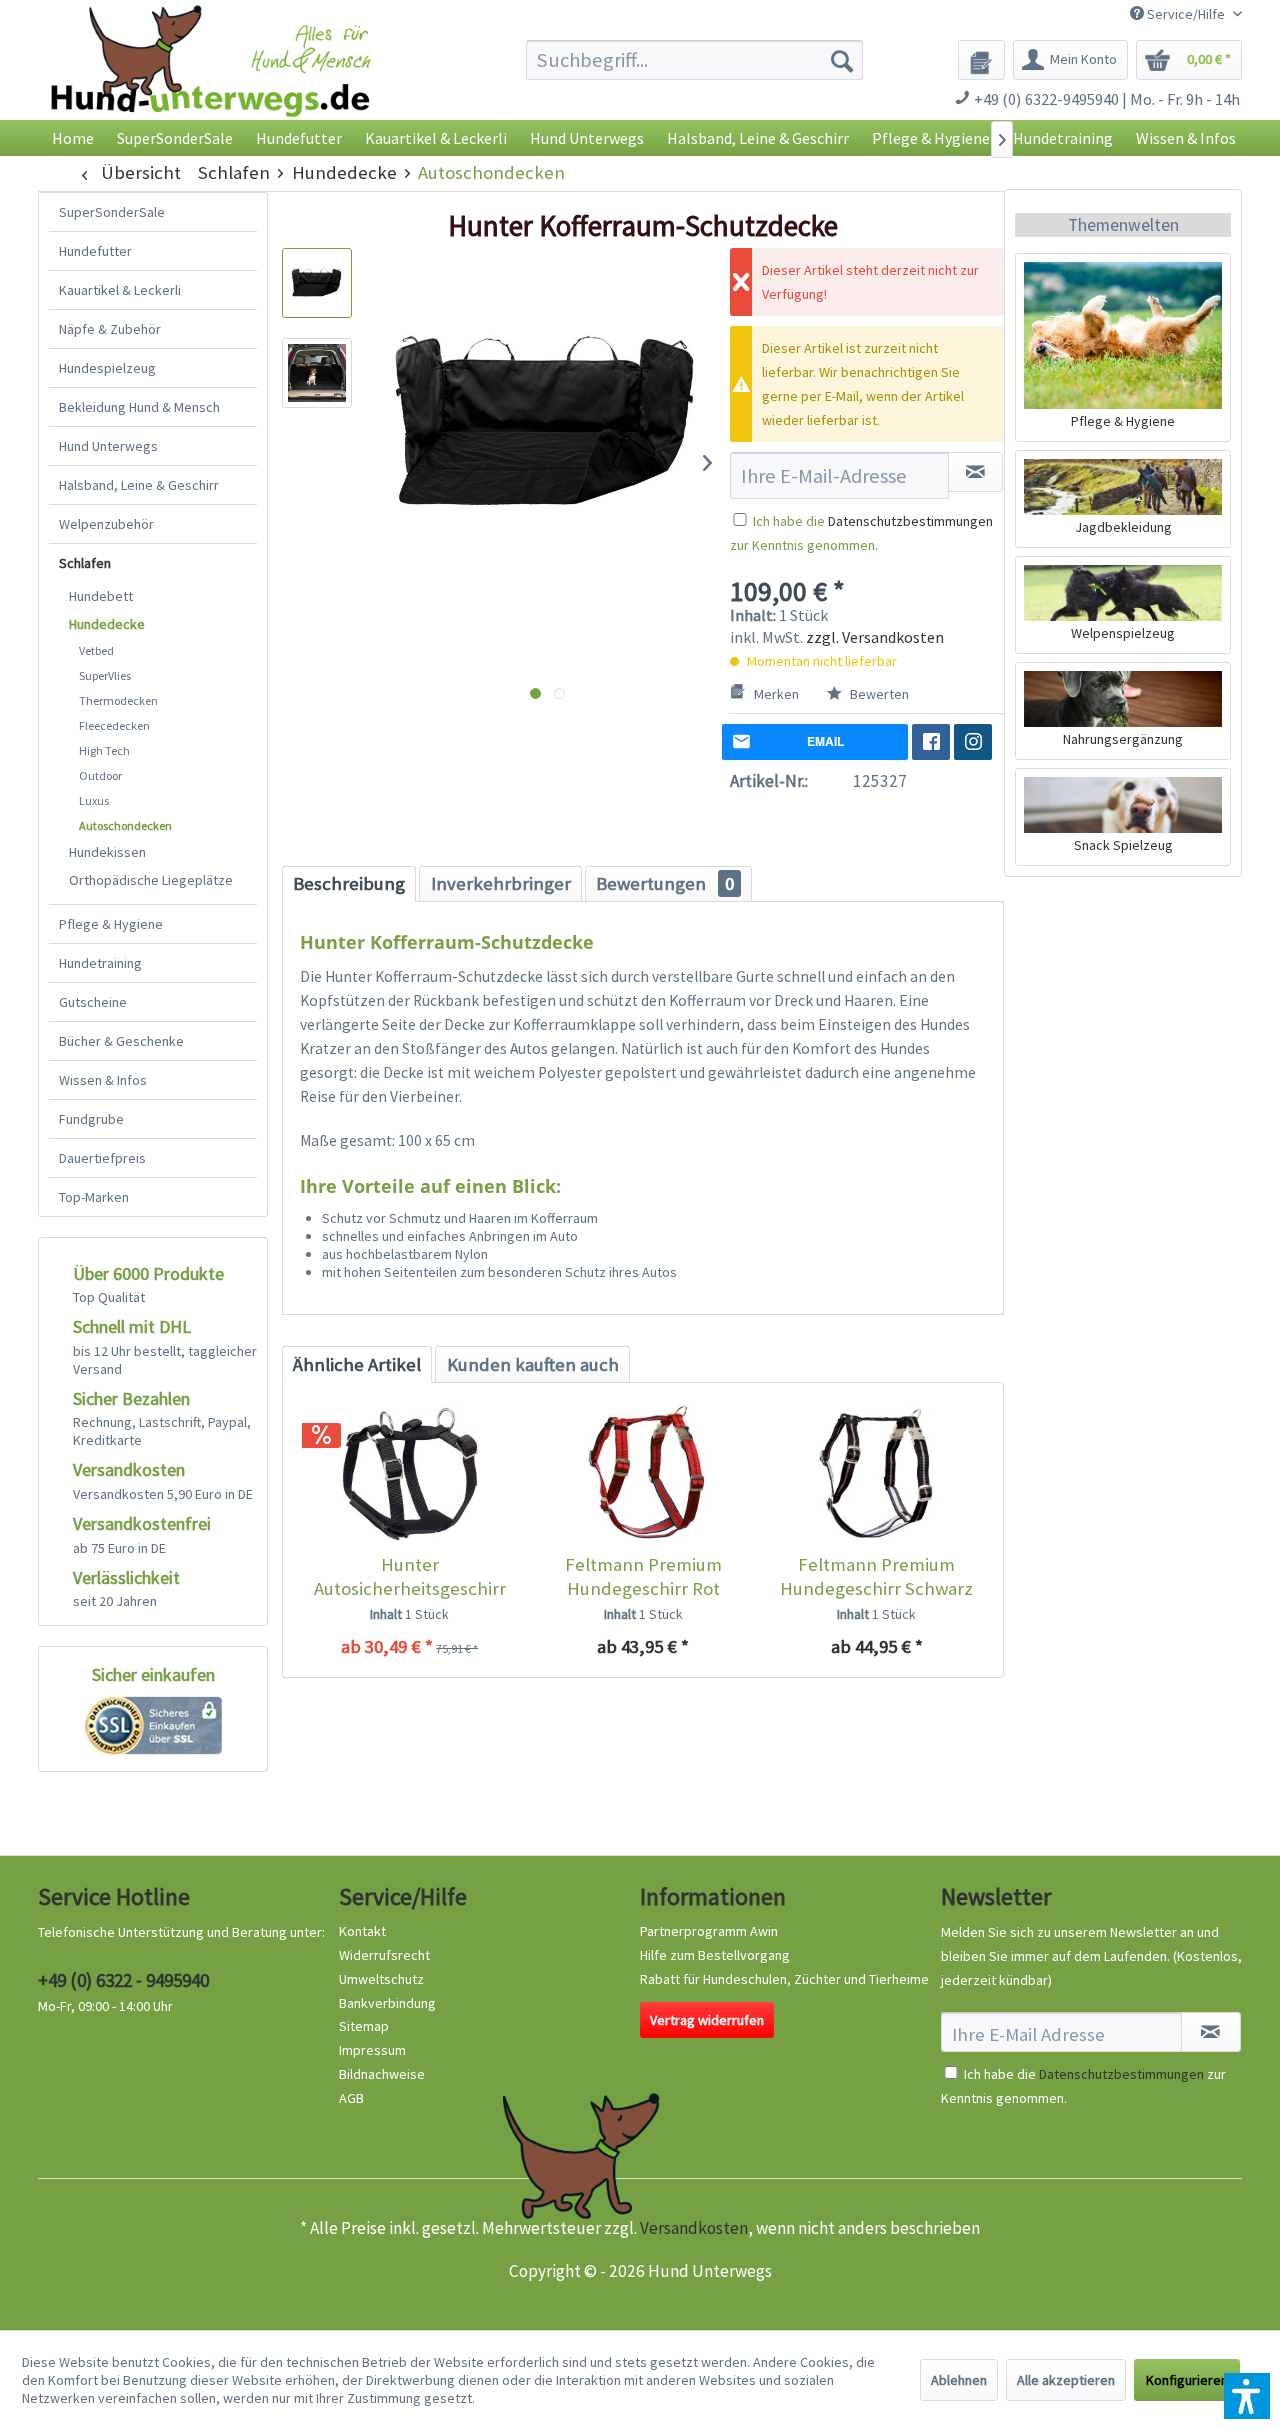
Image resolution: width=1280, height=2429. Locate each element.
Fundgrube (91, 1119)
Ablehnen (959, 2380)
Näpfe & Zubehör (110, 329)
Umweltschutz (381, 1979)
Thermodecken (118, 700)
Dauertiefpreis (102, 1158)
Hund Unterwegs (108, 446)
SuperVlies (105, 675)
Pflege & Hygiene (111, 924)
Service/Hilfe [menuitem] (1186, 14)
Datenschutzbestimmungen (910, 521)
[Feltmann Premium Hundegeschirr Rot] (642, 1473)
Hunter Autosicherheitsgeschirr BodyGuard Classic (410, 1577)
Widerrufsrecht (384, 1955)
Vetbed (96, 650)
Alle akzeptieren (1066, 2380)
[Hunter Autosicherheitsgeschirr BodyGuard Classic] (409, 1473)
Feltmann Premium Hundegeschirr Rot (643, 1576)
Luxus (94, 800)
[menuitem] (694, 60)
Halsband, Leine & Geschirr (139, 485)
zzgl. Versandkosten (875, 637)
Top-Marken (94, 1197)
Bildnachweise (382, 2074)
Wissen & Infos (103, 1080)
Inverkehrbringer (501, 883)
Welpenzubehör (106, 524)
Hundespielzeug (107, 368)
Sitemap (364, 2026)
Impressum (372, 2050)
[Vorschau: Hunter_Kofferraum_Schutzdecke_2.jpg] (317, 373)
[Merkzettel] (981, 60)
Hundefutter (95, 251)
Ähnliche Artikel (357, 1364)
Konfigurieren (1187, 2380)
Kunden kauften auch (533, 1364)
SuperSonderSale (112, 212)
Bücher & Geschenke (121, 1041)
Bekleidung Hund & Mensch (139, 407)
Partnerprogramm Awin (709, 1931)
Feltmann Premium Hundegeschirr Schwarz (876, 1576)
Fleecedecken (114, 725)
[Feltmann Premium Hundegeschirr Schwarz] (876, 1473)
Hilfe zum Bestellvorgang (715, 1955)
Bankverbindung (387, 2003)
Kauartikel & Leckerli (120, 290)
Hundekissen (107, 852)
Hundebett (101, 596)
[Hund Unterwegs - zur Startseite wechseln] (210, 77)
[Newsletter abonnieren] (1211, 2032)
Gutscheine (93, 1002)
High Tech (104, 750)
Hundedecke (107, 624)
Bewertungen (665, 883)
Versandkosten (694, 2228)
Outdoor (100, 775)
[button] (1247, 2396)
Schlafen (85, 563)
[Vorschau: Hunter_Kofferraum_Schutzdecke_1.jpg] (317, 283)
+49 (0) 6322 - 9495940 (123, 1980)
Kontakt (362, 1931)
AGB (351, 2098)
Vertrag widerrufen (707, 2020)
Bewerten (878, 694)
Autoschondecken (125, 825)
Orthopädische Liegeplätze (151, 880)
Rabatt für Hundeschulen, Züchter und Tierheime (784, 1979)
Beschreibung (349, 883)
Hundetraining (100, 963)
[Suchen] (842, 60)
